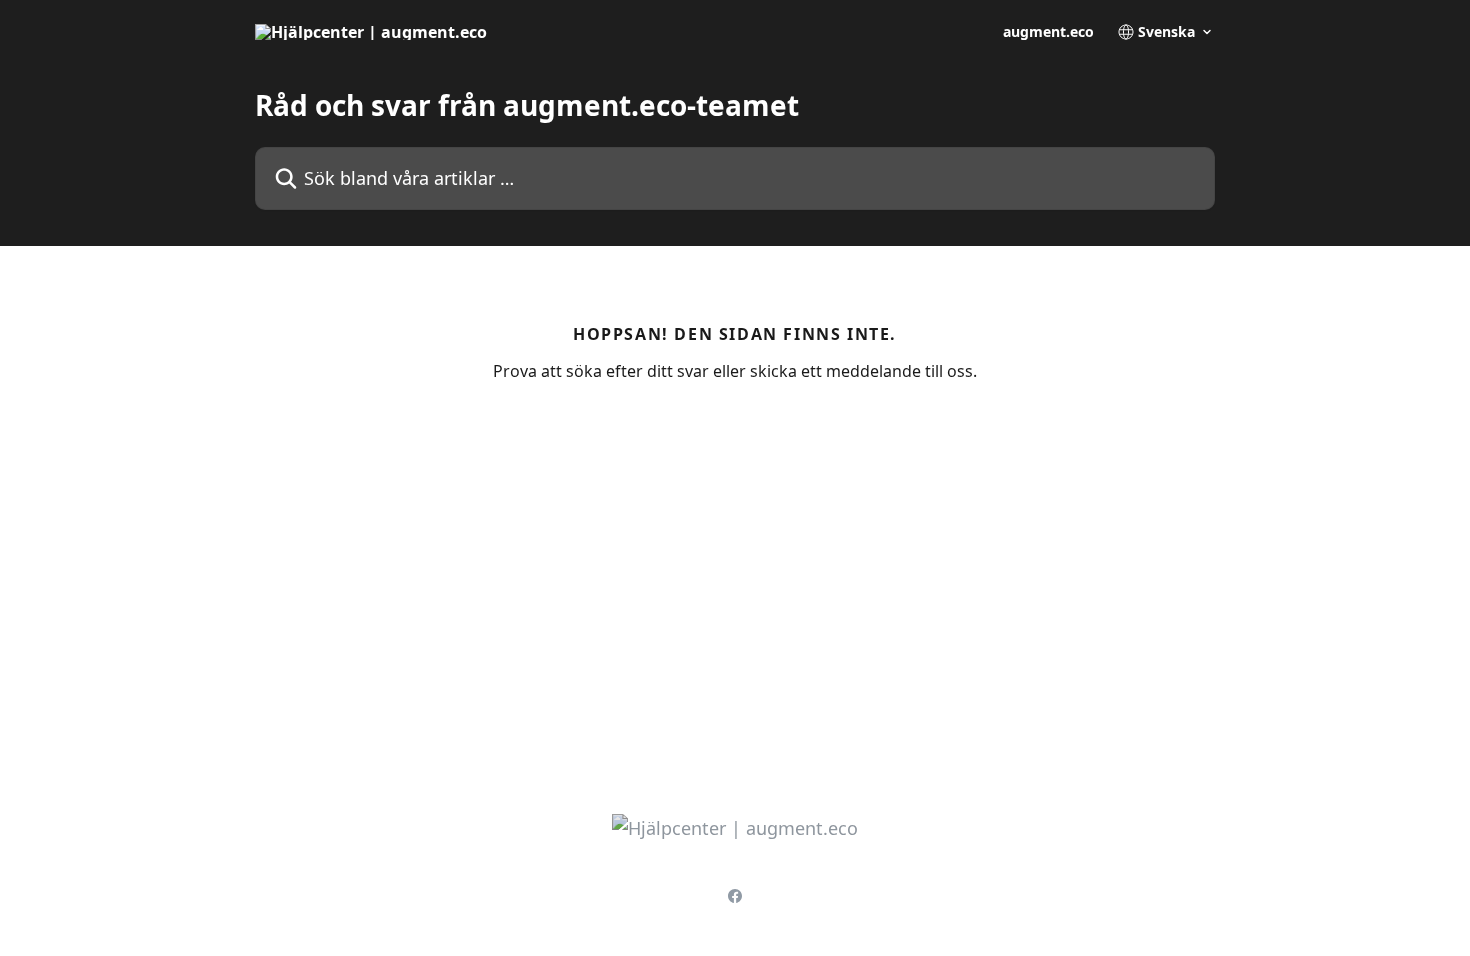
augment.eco (1048, 32)
